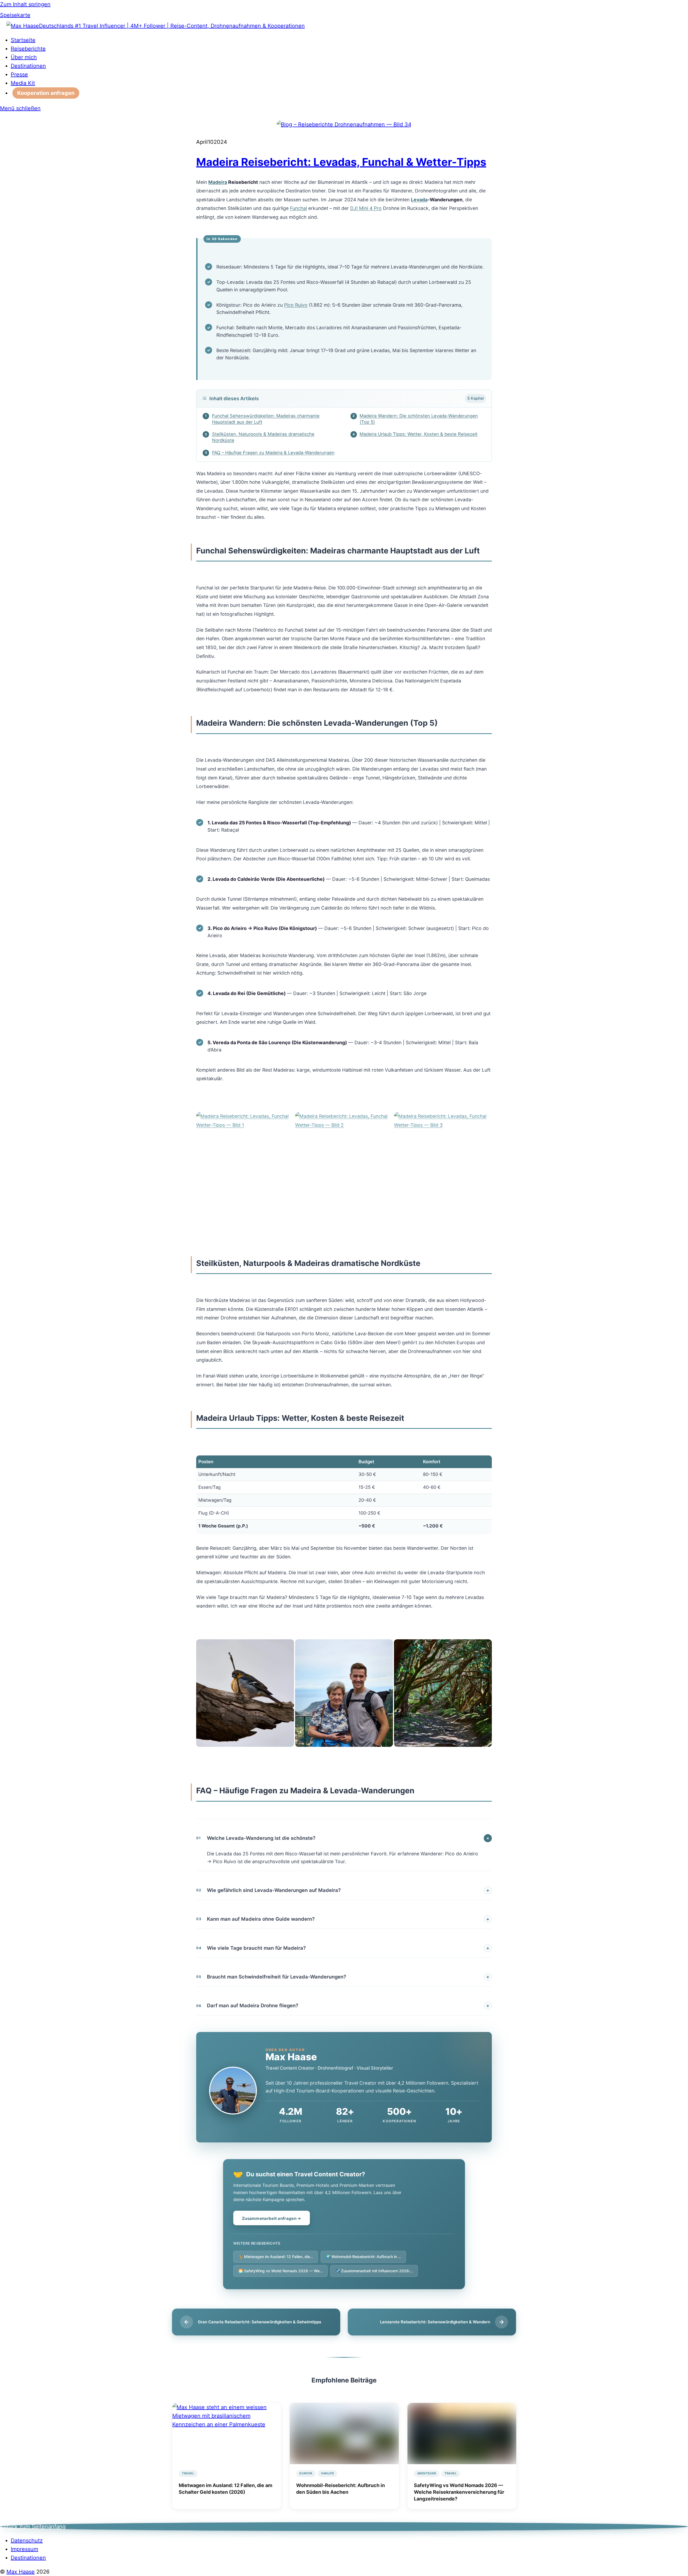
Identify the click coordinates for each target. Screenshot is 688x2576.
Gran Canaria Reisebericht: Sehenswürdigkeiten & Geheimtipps (259, 2322)
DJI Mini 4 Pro (366, 208)
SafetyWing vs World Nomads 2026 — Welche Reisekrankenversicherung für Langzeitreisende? (459, 2492)
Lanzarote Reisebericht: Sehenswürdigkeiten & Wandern (435, 2322)
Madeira (218, 182)
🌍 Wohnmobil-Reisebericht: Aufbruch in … (363, 2257)
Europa (306, 2473)
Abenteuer (427, 2473)
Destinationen (28, 66)
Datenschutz (27, 2541)
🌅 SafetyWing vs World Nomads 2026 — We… (280, 2271)
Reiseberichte (28, 49)
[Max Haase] (23, 26)
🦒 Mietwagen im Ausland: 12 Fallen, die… (276, 2257)
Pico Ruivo (296, 305)
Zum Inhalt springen (25, 4)
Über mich (24, 57)
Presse (19, 74)
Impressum (24, 2549)
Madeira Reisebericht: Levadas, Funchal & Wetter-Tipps (341, 162)
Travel (188, 2473)
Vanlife (327, 2473)
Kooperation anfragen (46, 93)
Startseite (23, 40)
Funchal (298, 208)
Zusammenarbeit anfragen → (272, 2218)
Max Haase (21, 2572)
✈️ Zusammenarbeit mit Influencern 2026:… (374, 2271)
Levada (419, 200)
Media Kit (23, 83)
